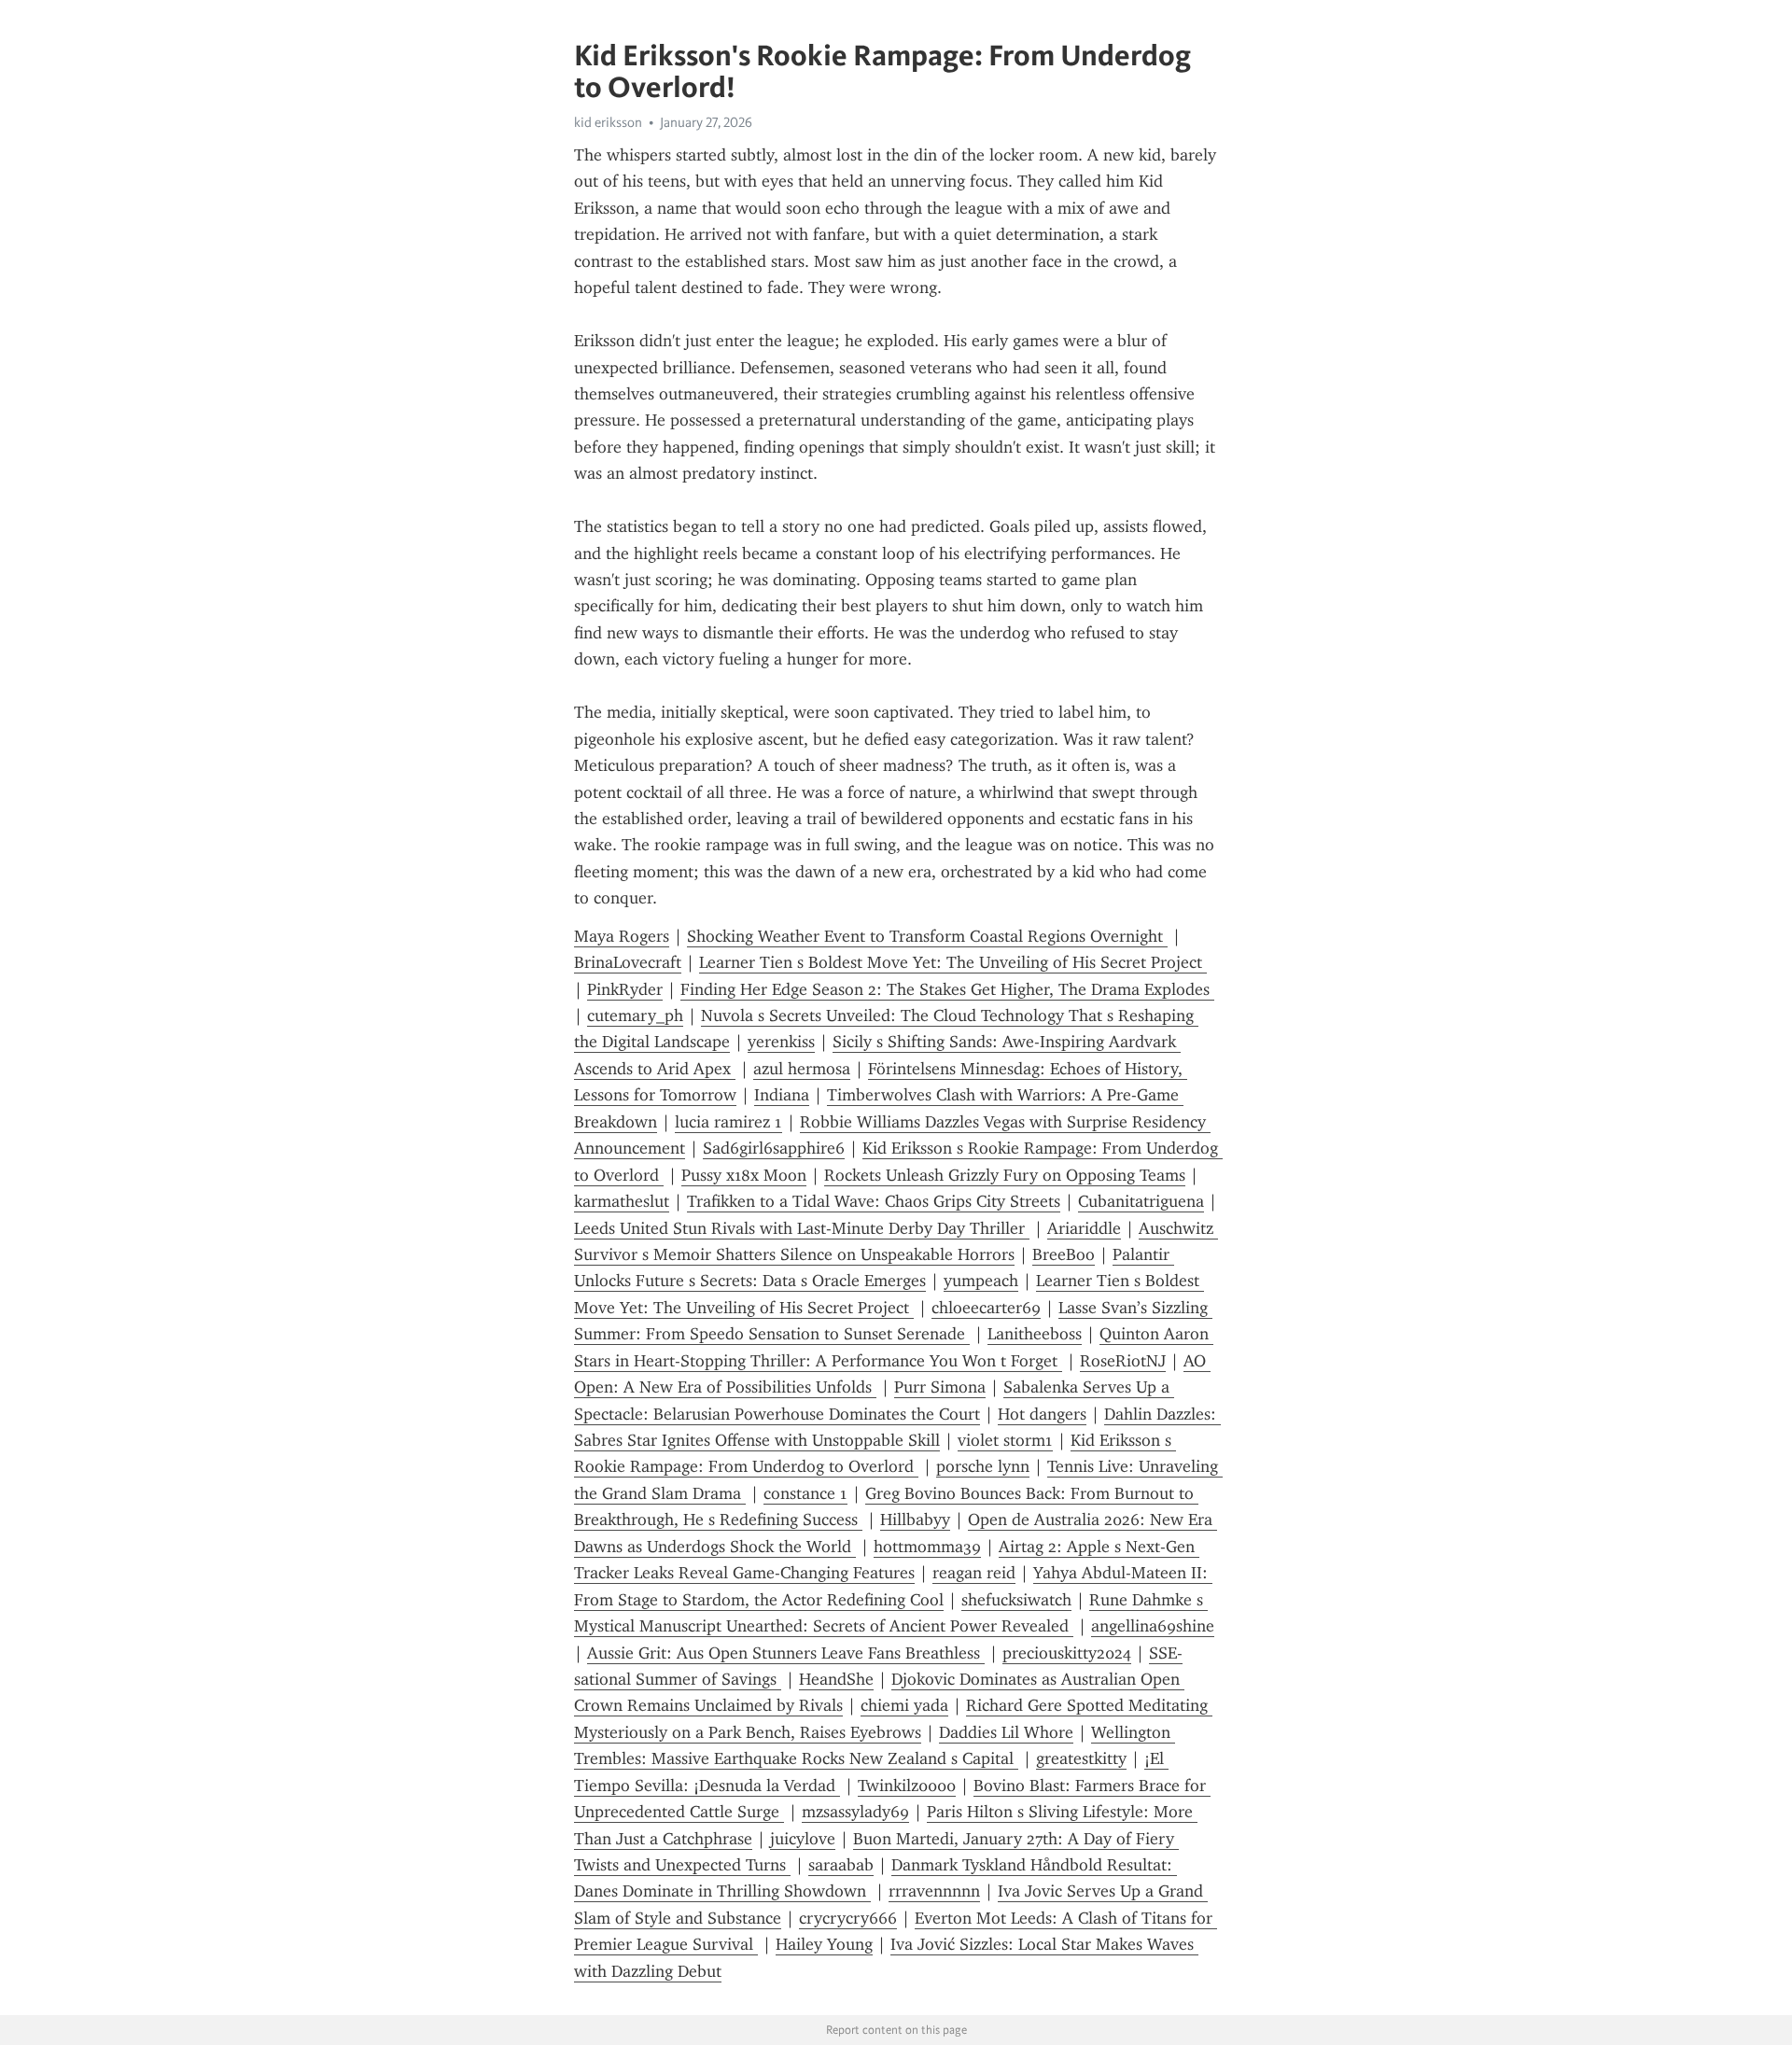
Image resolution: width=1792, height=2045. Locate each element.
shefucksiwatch (1016, 1600)
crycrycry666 (848, 1918)
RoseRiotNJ (1123, 1361)
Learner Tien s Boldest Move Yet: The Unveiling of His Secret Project (953, 962)
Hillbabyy (915, 1520)
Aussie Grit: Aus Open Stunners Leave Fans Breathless (786, 1653)
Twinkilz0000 (907, 1786)
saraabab (841, 1865)
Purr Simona (940, 1387)
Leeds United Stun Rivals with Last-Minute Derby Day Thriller (802, 1228)
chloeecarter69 (986, 1308)
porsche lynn (983, 1466)
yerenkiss (781, 1042)
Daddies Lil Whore (1006, 1732)
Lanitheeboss (1035, 1334)
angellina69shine (1153, 1626)
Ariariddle (1084, 1228)
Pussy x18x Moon (744, 1175)
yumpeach (981, 1281)
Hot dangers (1042, 1414)
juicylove (803, 1839)
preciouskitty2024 (1067, 1653)
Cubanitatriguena (1141, 1201)
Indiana (782, 1095)
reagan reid (974, 1573)
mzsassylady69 (855, 1812)
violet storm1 (1005, 1440)
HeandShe (836, 1679)
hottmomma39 (927, 1547)
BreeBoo (1064, 1254)
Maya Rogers (622, 936)
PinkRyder (625, 989)
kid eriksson (608, 122)
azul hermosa (802, 1069)
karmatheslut (622, 1201)
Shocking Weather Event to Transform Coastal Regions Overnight (927, 936)
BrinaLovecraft (628, 962)
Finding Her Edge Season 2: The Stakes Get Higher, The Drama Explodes (947, 989)
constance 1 (805, 1493)
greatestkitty (1081, 1758)
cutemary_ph (635, 1015)
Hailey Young (824, 1944)
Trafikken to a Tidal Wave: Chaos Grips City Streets (874, 1201)
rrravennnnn (934, 1891)
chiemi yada (904, 1705)
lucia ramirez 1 (728, 1122)
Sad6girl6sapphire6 (774, 1148)
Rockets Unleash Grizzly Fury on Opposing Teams (1005, 1175)
